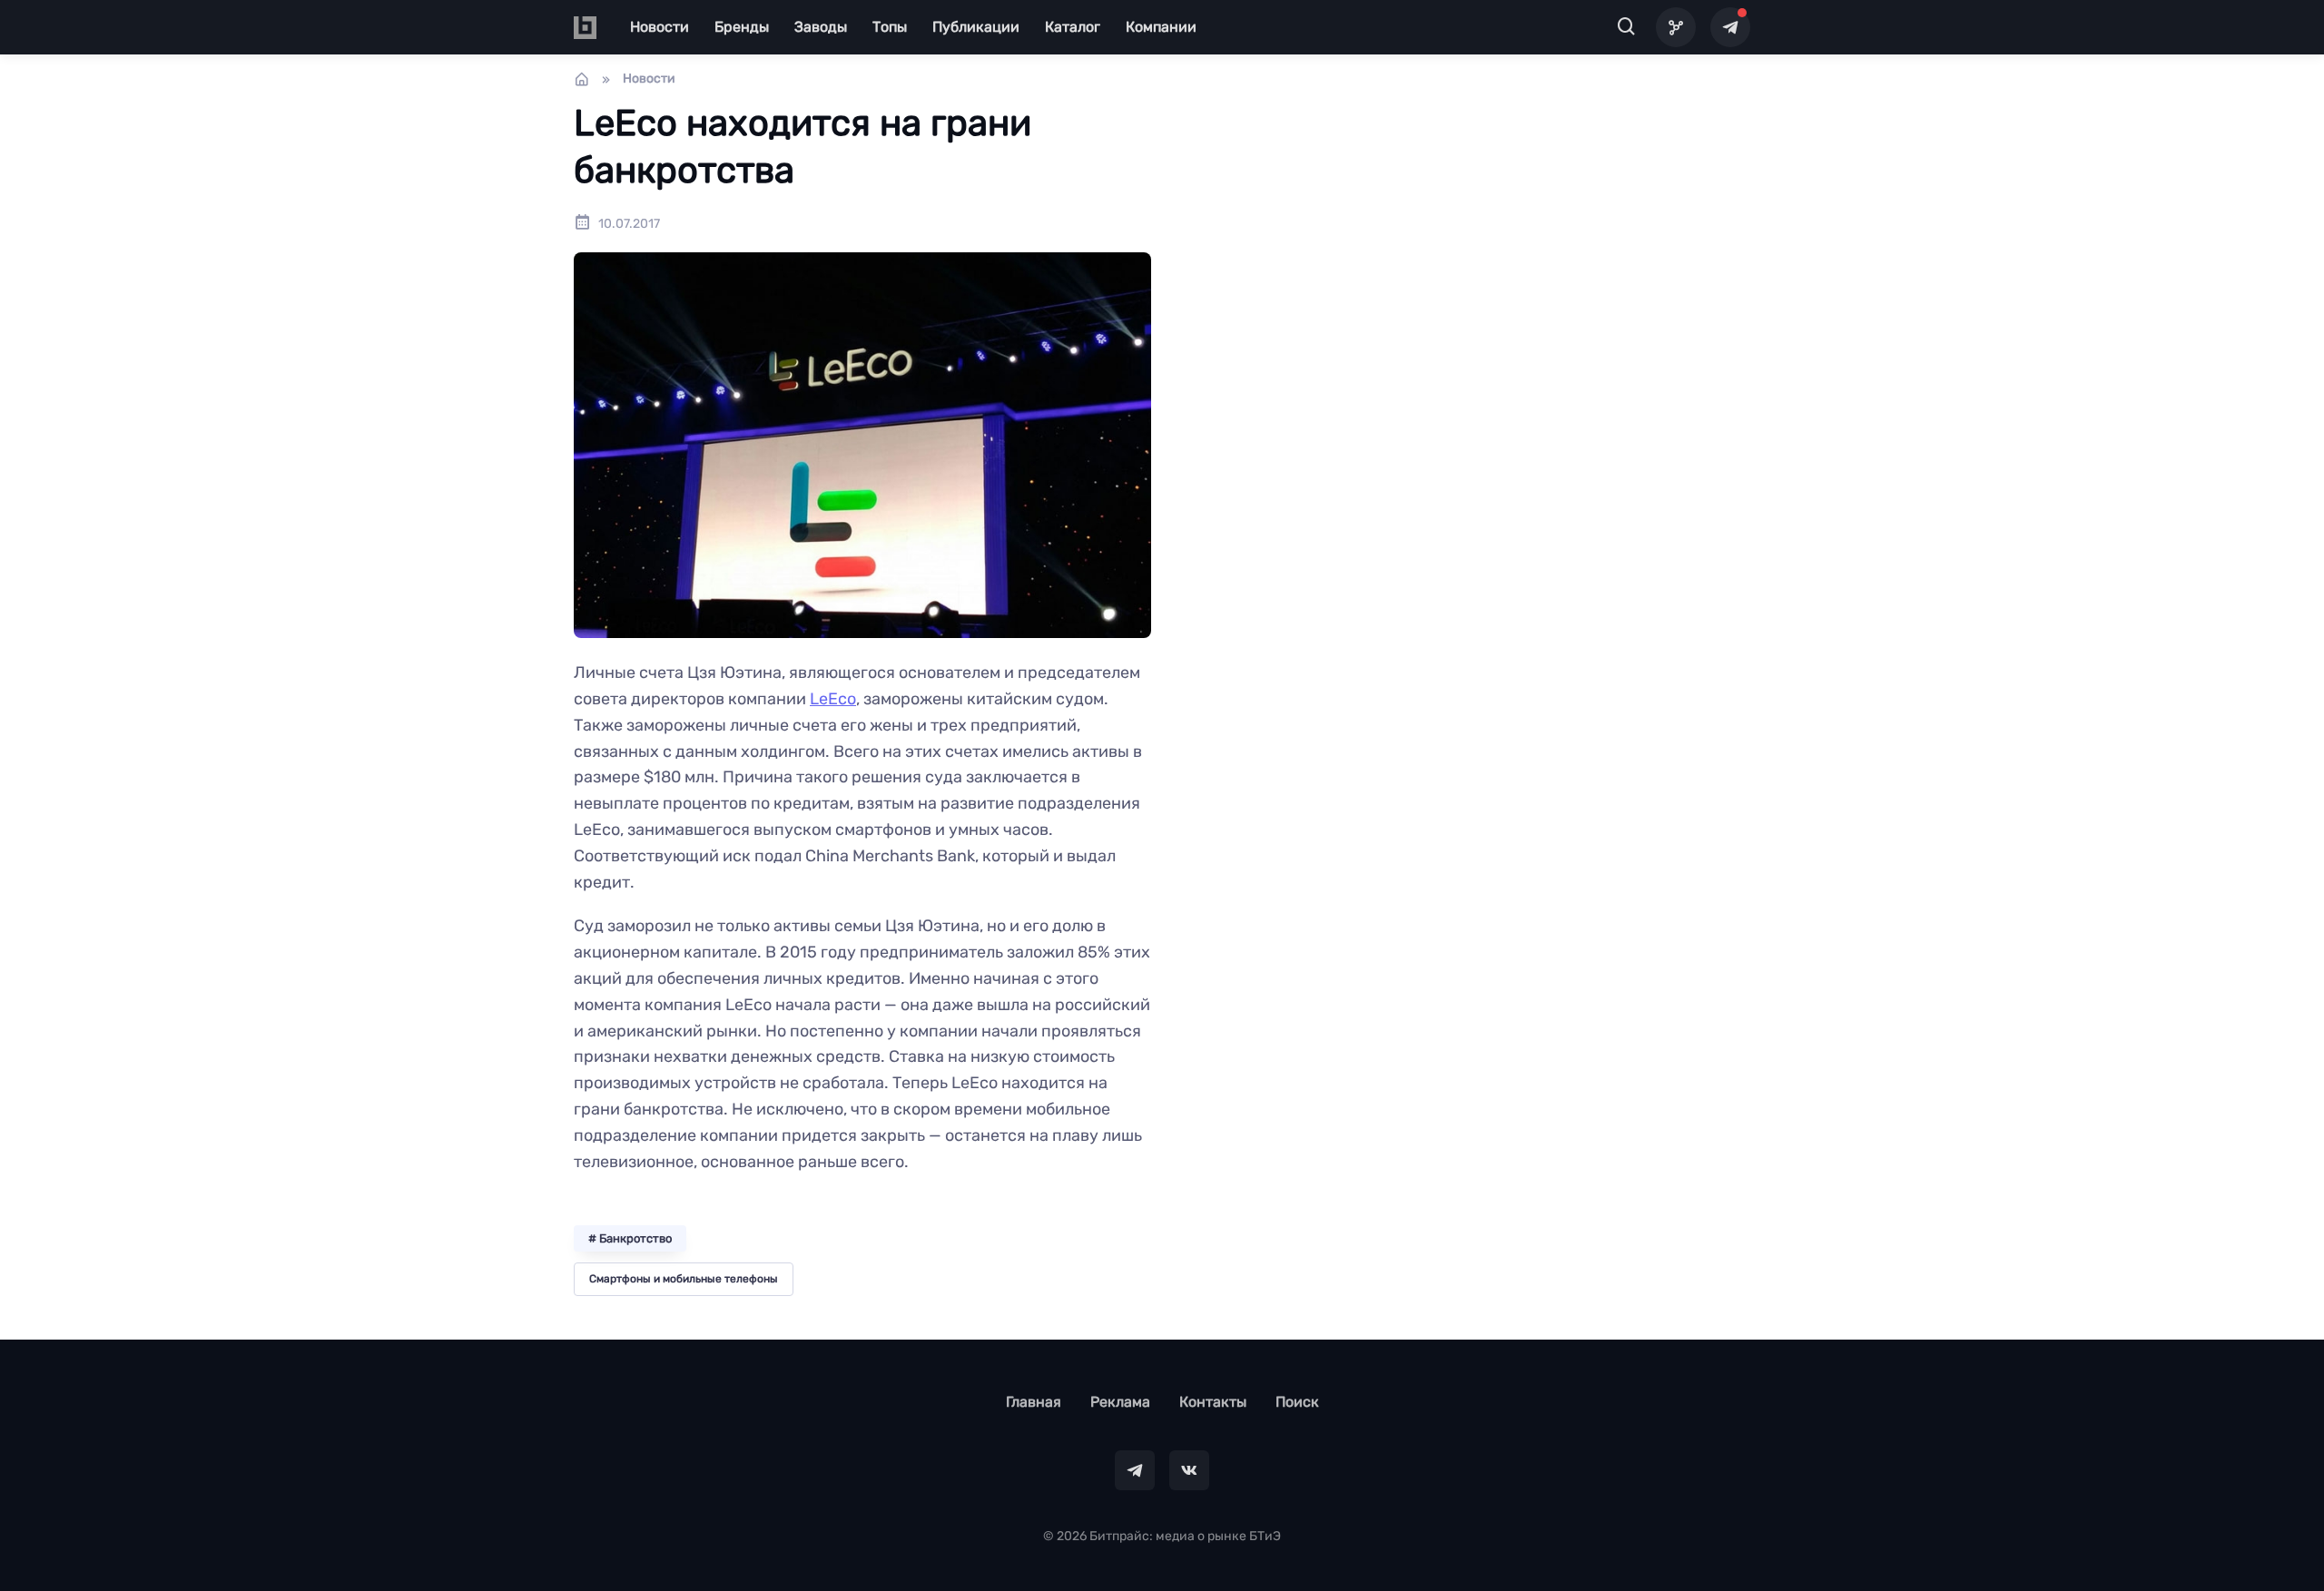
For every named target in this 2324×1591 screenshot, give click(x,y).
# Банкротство (630, 1238)
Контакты (1213, 1402)
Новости (660, 27)
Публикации (976, 27)
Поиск (1297, 1402)
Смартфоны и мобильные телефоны (684, 1279)
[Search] (1627, 27)
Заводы (821, 27)
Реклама (1120, 1402)
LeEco (833, 699)
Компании (1161, 27)
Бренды (742, 27)
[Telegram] (1730, 27)
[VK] (1189, 1470)
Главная (1034, 1402)
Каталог (1073, 27)
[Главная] (582, 79)
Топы (890, 27)
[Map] (1676, 27)
